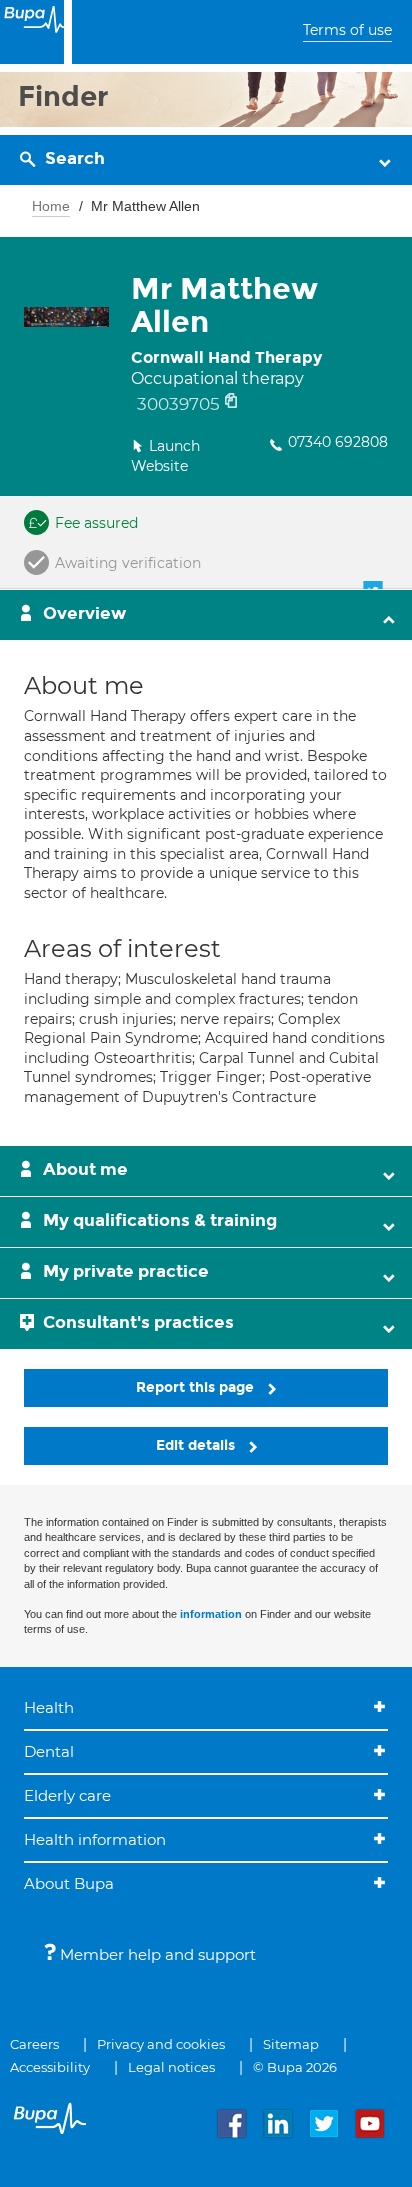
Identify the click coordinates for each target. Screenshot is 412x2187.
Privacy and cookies (161, 2044)
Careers (34, 2044)
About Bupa (69, 1883)
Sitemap (291, 2044)
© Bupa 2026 (295, 2067)
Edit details (197, 1445)
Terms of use (347, 30)
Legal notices (171, 2067)
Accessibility (50, 2067)
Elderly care (67, 1795)
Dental (49, 1751)
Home (51, 206)
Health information (95, 1839)
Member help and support (156, 1954)
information (211, 1614)
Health (49, 1707)
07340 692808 (338, 442)
